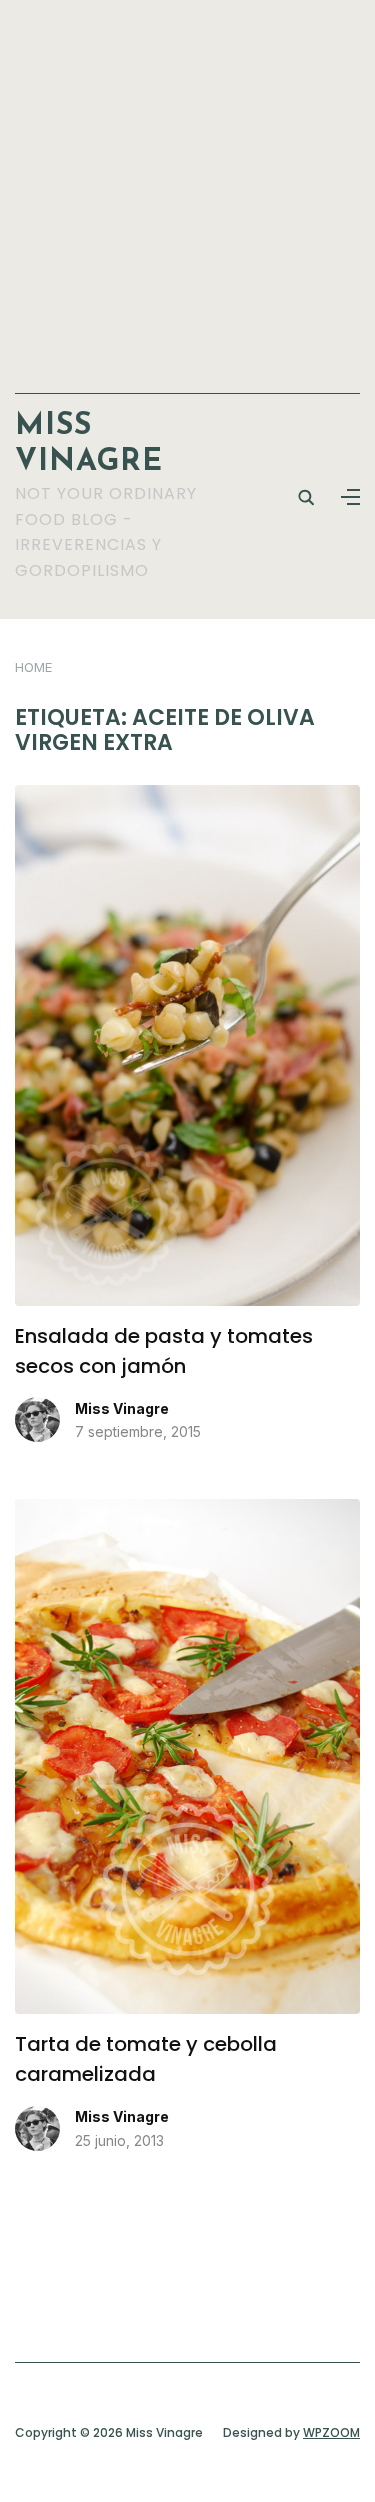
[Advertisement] (187, 186)
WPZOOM (331, 2432)
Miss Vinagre (122, 1408)
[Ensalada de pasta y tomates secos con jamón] (187, 797)
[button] (350, 497)
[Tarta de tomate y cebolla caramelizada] (187, 1511)
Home (33, 667)
